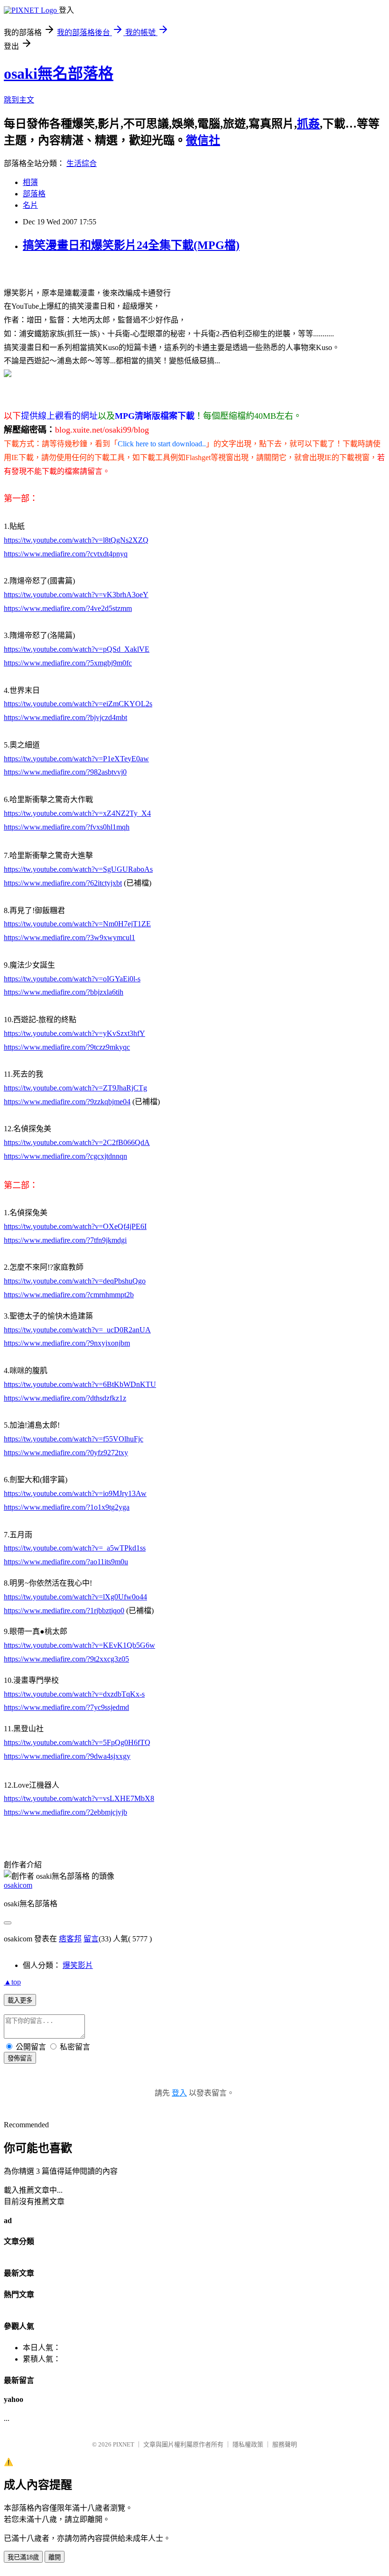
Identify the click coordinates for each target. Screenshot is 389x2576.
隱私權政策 (248, 2444)
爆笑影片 (78, 1965)
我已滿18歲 (23, 2557)
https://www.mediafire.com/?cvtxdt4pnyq (66, 554)
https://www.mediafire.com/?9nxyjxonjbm (67, 1343)
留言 (91, 1939)
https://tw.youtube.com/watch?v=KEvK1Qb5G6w (79, 1645)
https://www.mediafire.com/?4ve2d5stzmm (68, 608)
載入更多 (20, 2000)
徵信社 (203, 140)
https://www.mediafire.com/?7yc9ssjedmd (66, 1707)
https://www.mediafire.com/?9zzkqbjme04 (67, 1102)
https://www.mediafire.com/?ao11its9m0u (66, 1562)
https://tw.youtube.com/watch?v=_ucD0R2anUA (77, 1330)
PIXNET (124, 2444)
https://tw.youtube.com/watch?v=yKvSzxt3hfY (74, 1033)
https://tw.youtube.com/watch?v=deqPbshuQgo (75, 1281)
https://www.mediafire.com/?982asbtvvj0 (65, 772)
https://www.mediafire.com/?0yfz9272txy (66, 1453)
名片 (30, 205)
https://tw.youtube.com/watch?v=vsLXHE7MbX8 (79, 1798)
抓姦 (308, 124)
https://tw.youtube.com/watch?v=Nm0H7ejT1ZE (77, 924)
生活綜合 (82, 163)
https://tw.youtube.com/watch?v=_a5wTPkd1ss (75, 1548)
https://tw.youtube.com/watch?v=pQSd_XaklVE (77, 649)
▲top (12, 1982)
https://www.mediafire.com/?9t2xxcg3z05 (66, 1659)
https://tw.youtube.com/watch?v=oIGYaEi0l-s (72, 979)
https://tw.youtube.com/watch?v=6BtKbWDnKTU (80, 1384)
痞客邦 (70, 1939)
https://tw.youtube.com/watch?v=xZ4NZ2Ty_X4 (77, 813)
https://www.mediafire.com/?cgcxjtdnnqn (65, 1156)
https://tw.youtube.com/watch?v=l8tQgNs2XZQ (76, 540)
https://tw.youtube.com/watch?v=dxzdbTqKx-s (74, 1694)
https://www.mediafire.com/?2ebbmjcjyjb (65, 1812)
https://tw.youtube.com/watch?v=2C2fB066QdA (77, 1142)
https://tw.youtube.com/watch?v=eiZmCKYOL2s (78, 704)
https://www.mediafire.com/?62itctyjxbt (63, 883)
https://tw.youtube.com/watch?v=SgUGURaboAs (78, 869)
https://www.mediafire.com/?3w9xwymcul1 (69, 937)
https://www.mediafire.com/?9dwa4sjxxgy (67, 1756)
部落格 (34, 194)
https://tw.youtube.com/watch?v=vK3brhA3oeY (76, 595)
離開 (55, 2557)
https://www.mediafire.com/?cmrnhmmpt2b (69, 1295)
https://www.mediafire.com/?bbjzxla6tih (64, 992)
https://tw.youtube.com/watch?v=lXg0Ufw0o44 (75, 1597)
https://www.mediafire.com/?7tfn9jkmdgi (65, 1240)
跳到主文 (19, 100)
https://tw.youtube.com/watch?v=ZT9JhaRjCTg (75, 1088)
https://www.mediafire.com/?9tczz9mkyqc (67, 1047)
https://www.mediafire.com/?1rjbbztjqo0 (64, 1611)
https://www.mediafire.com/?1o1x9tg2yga (67, 1507)
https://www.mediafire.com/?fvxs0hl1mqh (67, 827)
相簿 (30, 182)
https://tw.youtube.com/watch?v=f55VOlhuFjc (74, 1439)
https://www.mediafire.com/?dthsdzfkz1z (65, 1398)
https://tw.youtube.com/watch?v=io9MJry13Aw (75, 1493)
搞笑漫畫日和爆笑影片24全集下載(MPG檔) (131, 245)
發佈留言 (20, 2058)
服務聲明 (285, 2444)
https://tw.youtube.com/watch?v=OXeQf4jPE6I (75, 1226)
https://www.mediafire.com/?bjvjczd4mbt (65, 717)
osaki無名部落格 (59, 74)
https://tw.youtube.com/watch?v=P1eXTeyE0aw (76, 759)
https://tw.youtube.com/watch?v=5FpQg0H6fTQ (77, 1742)
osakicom (18, 1885)
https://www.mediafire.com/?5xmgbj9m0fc (68, 663)
